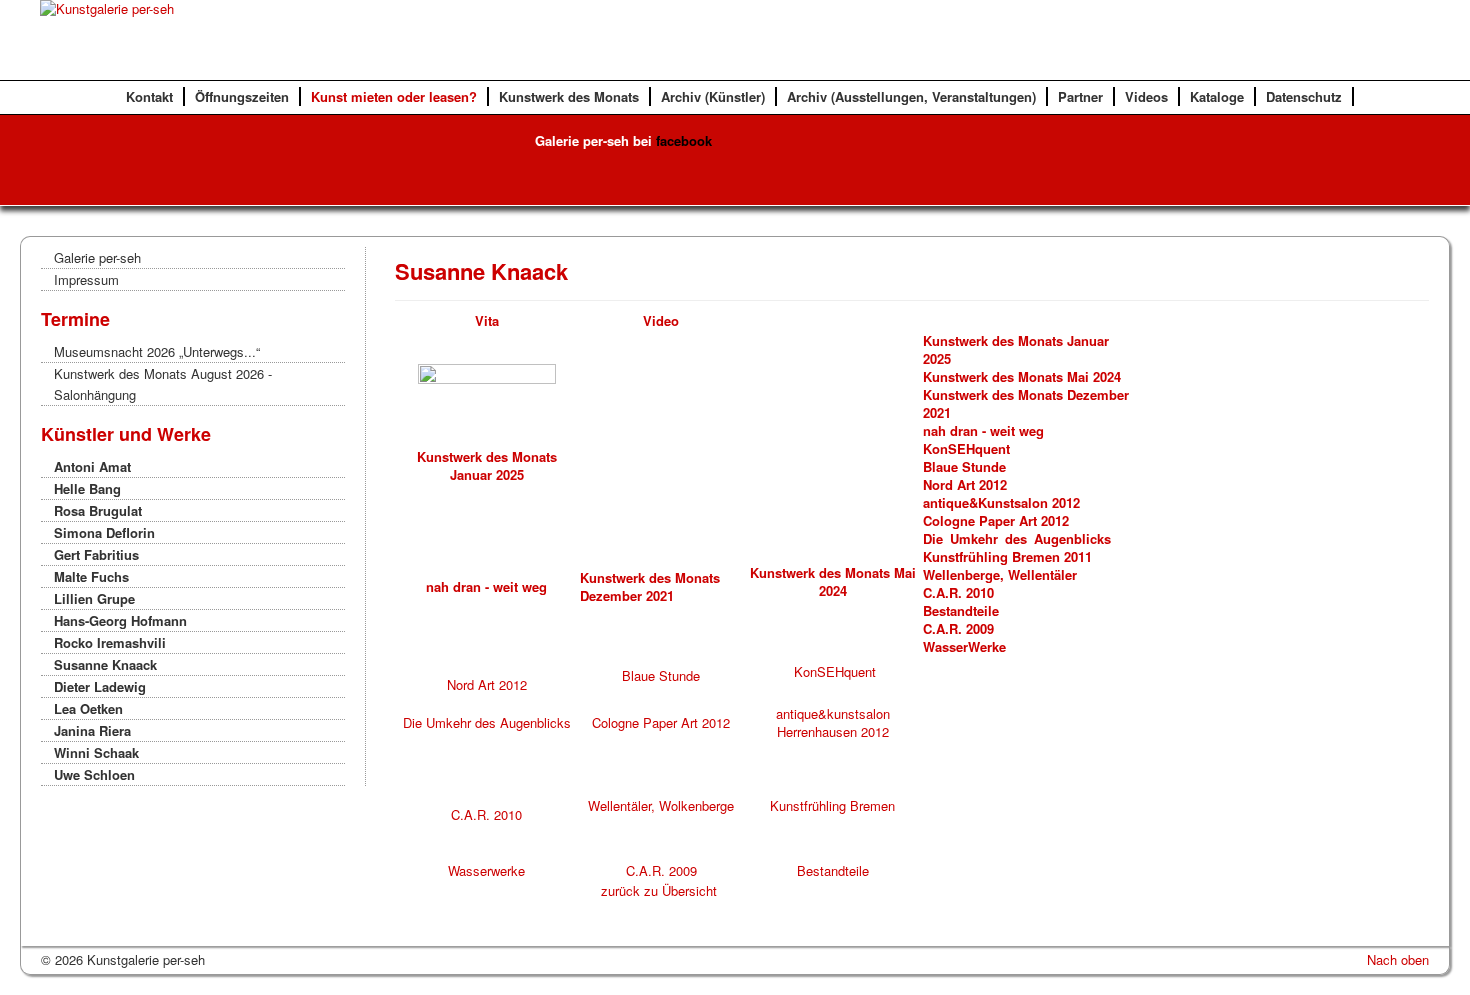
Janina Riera (92, 730)
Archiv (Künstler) (713, 96)
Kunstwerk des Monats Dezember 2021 (1026, 403)
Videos (1146, 96)
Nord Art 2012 (967, 484)
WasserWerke (964, 646)
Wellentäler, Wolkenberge (661, 805)
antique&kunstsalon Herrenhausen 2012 (833, 722)
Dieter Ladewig (100, 686)
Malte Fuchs (91, 576)
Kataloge (1217, 96)
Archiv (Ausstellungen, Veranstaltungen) (911, 96)
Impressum (86, 279)
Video (661, 320)
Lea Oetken (88, 708)
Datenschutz (1304, 96)
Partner (1080, 96)
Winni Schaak (96, 752)
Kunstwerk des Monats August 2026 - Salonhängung (163, 384)
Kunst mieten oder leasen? (394, 96)
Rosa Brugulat (98, 510)
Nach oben (1398, 959)
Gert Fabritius (96, 554)
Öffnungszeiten (242, 96)
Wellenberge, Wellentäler (1000, 574)
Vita (487, 320)
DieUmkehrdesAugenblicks (1017, 538)
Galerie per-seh (97, 257)
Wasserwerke (486, 870)
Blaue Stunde (964, 466)
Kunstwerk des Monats (569, 96)
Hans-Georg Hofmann (120, 620)
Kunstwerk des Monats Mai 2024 (1022, 376)
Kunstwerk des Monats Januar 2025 (487, 465)
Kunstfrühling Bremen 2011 (1007, 556)
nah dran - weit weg (983, 430)
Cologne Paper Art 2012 (996, 520)
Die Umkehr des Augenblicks (487, 722)
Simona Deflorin (104, 532)
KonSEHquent (966, 448)
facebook (684, 140)
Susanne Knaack (105, 664)
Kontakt (149, 96)
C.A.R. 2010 (960, 592)
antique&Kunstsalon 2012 (1001, 502)
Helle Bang (87, 488)
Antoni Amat (92, 466)
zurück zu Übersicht (659, 890)
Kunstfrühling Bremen (832, 805)
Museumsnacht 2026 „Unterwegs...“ (157, 351)
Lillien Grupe (94, 598)
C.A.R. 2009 (958, 628)
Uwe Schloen (94, 774)
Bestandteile (961, 610)
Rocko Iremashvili (110, 642)
